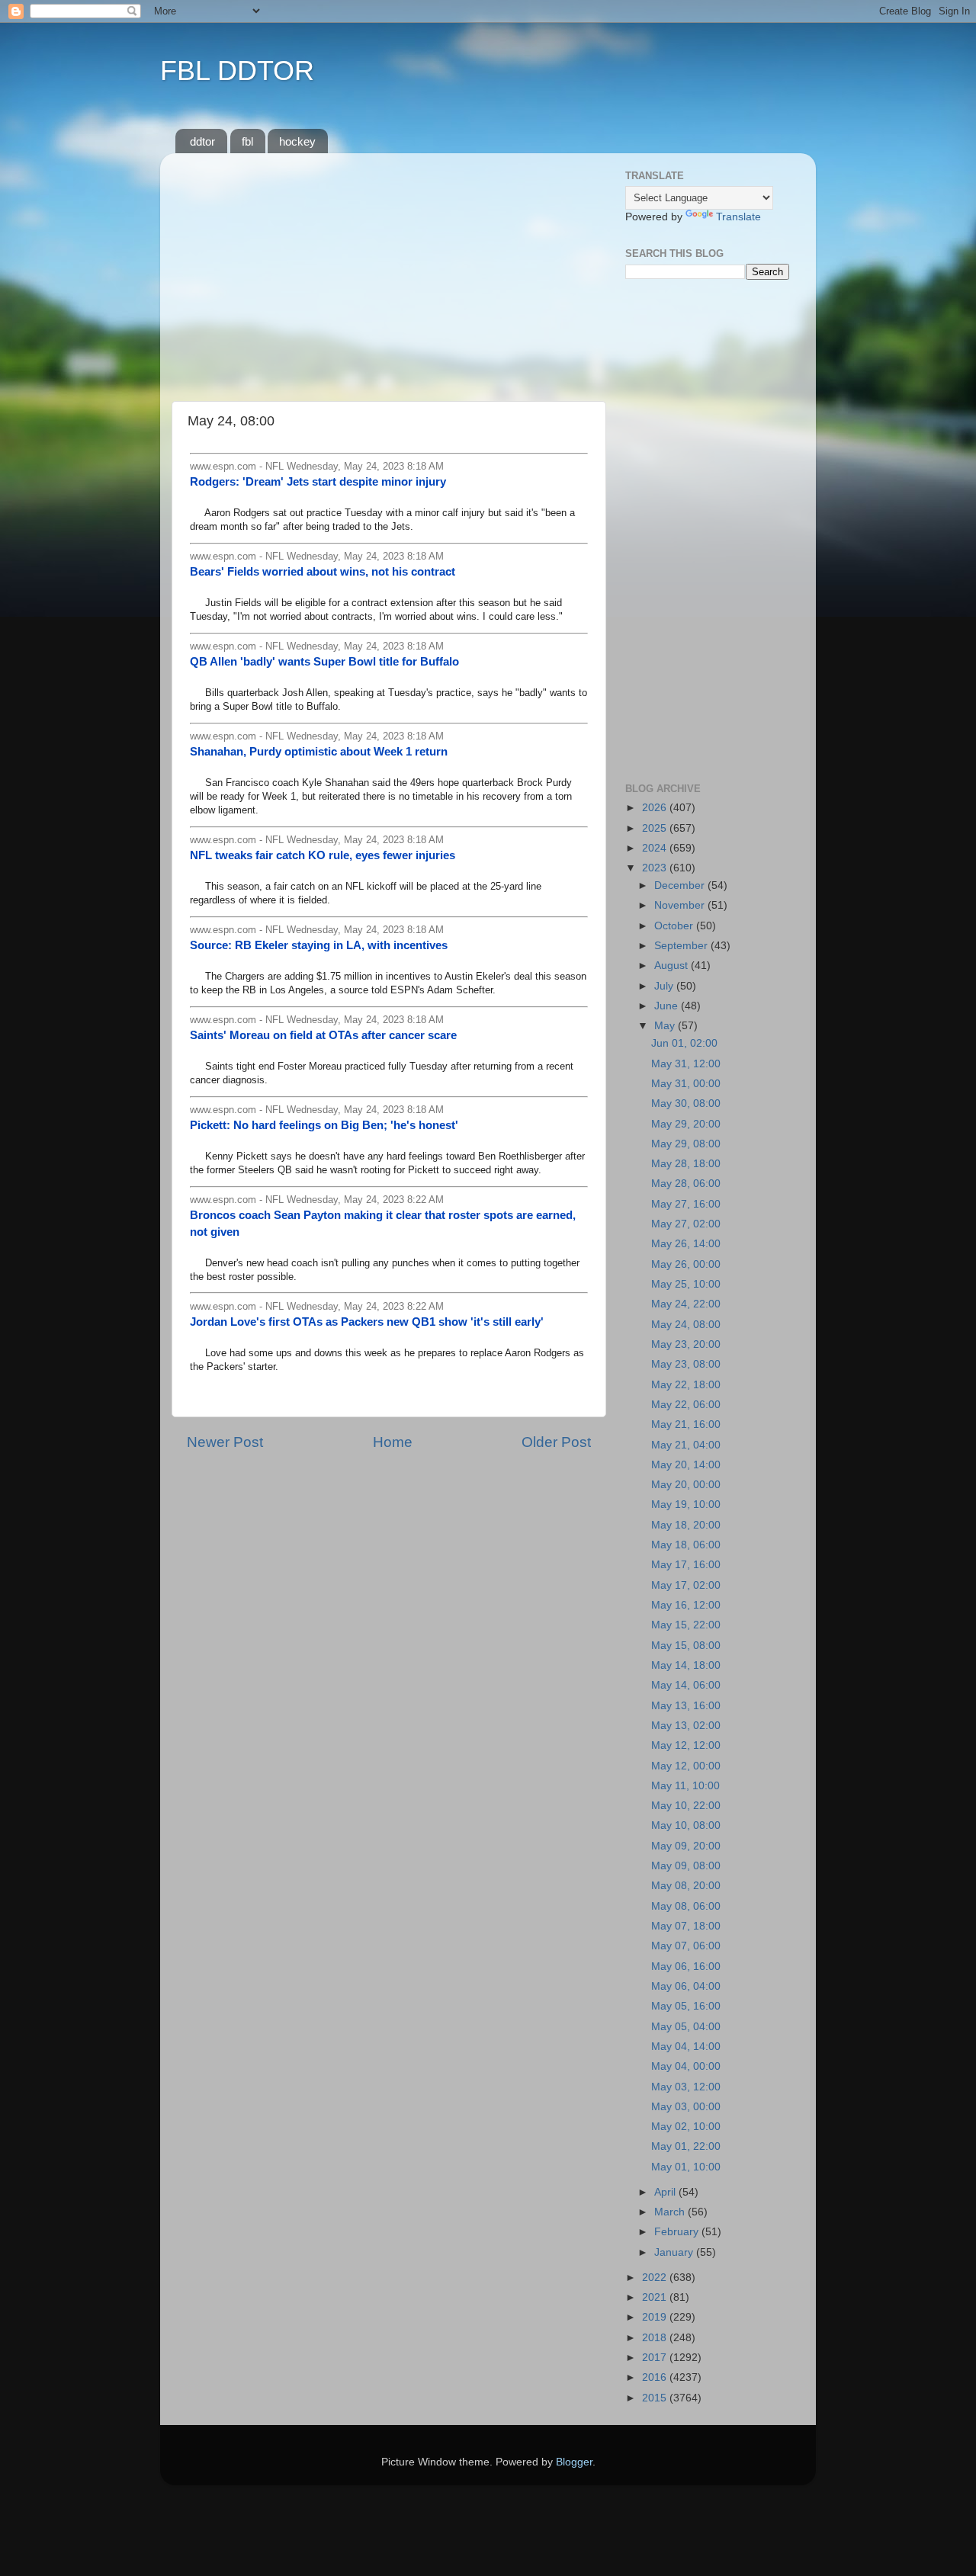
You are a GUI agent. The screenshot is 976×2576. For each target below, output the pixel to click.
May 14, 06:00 (686, 1685)
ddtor (202, 141)
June (668, 1006)
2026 (656, 808)
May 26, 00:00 (686, 1264)
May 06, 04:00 (686, 1986)
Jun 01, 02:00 (684, 1043)
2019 (656, 2317)
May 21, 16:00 (686, 1424)
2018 (656, 2338)
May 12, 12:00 (686, 1745)
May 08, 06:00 (686, 1906)
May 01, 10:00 (686, 2167)
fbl (247, 141)
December (681, 885)
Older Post (556, 1442)
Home (393, 1442)
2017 (656, 2358)
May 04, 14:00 (686, 2047)
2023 (656, 868)
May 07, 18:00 (686, 1926)
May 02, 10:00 (686, 2127)
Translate (738, 217)
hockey (297, 141)
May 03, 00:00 (686, 2107)
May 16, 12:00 (686, 1605)
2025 (656, 828)
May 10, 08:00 (686, 1825)
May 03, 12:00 (686, 2087)
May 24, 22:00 (686, 1304)
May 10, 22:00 (686, 1806)
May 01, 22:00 (686, 2146)
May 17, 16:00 (686, 1565)
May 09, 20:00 (686, 1846)
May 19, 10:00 (686, 1505)
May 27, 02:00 (686, 1224)
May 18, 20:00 (686, 1525)
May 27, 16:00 (686, 1204)
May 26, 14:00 (686, 1244)
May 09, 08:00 (686, 1866)
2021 (656, 2297)
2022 (656, 2278)
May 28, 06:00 (686, 1184)
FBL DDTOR (237, 71)
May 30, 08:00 (686, 1104)
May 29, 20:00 (686, 1124)
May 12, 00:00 (686, 1766)
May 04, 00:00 (686, 2066)
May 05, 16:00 (686, 2006)
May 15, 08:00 (686, 1646)
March (671, 2212)
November (681, 905)
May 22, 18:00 (686, 1385)
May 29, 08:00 (686, 1144)
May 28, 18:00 (686, 1164)
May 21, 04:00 (686, 1445)
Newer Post (225, 1442)
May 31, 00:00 (686, 1084)
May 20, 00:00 (686, 1485)
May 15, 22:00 (686, 1625)
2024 (656, 848)
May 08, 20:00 (686, 1886)
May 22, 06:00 (686, 1405)
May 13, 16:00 (686, 1706)
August (673, 966)
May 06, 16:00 (686, 1966)
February (678, 2232)
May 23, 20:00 (686, 1344)
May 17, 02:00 (686, 1585)
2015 (656, 2398)
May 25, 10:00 (686, 1284)
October (675, 926)
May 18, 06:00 (686, 1545)
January (675, 2252)
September (682, 946)
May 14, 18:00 (686, 1665)
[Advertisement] (389, 271)
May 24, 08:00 (686, 1325)
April (666, 2192)
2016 (656, 2377)
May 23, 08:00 (686, 1364)
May (666, 1026)
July (665, 986)
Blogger (574, 2462)
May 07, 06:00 (686, 1946)
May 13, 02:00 (686, 1726)
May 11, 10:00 (685, 1786)
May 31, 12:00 (686, 1064)
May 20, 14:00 (686, 1465)
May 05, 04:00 (686, 2027)
